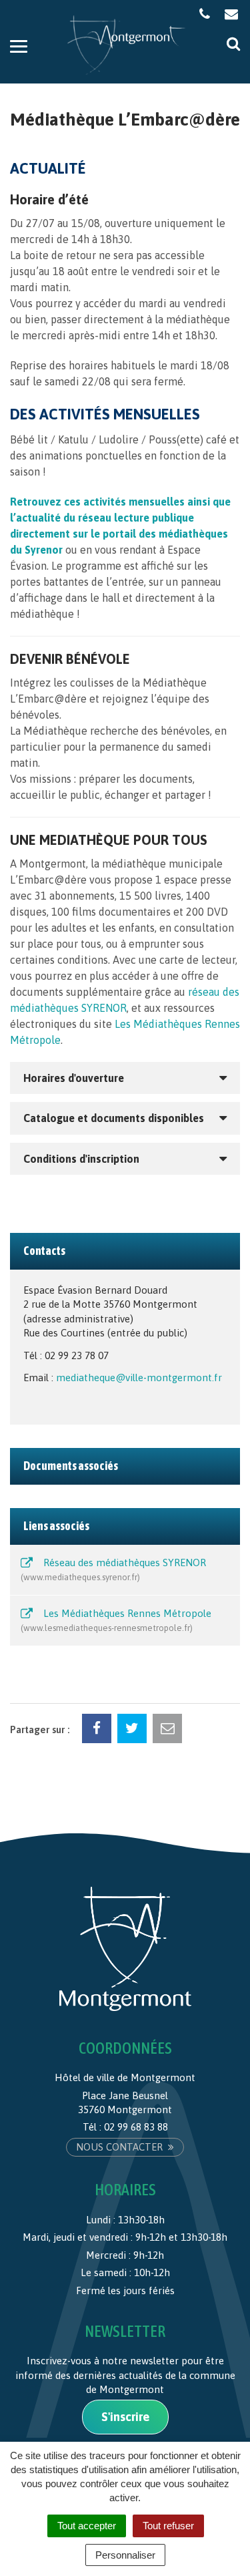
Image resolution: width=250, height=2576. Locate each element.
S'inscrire (125, 2417)
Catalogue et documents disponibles (114, 1118)
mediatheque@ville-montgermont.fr (139, 1377)
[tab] (125, 1078)
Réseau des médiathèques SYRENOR (115, 1570)
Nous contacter (121, 2147)
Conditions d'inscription (81, 1159)
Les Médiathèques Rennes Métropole (117, 1620)
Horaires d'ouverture (74, 1078)
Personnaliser (125, 2555)
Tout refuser (168, 2526)
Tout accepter (87, 2526)
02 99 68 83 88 (136, 2127)
